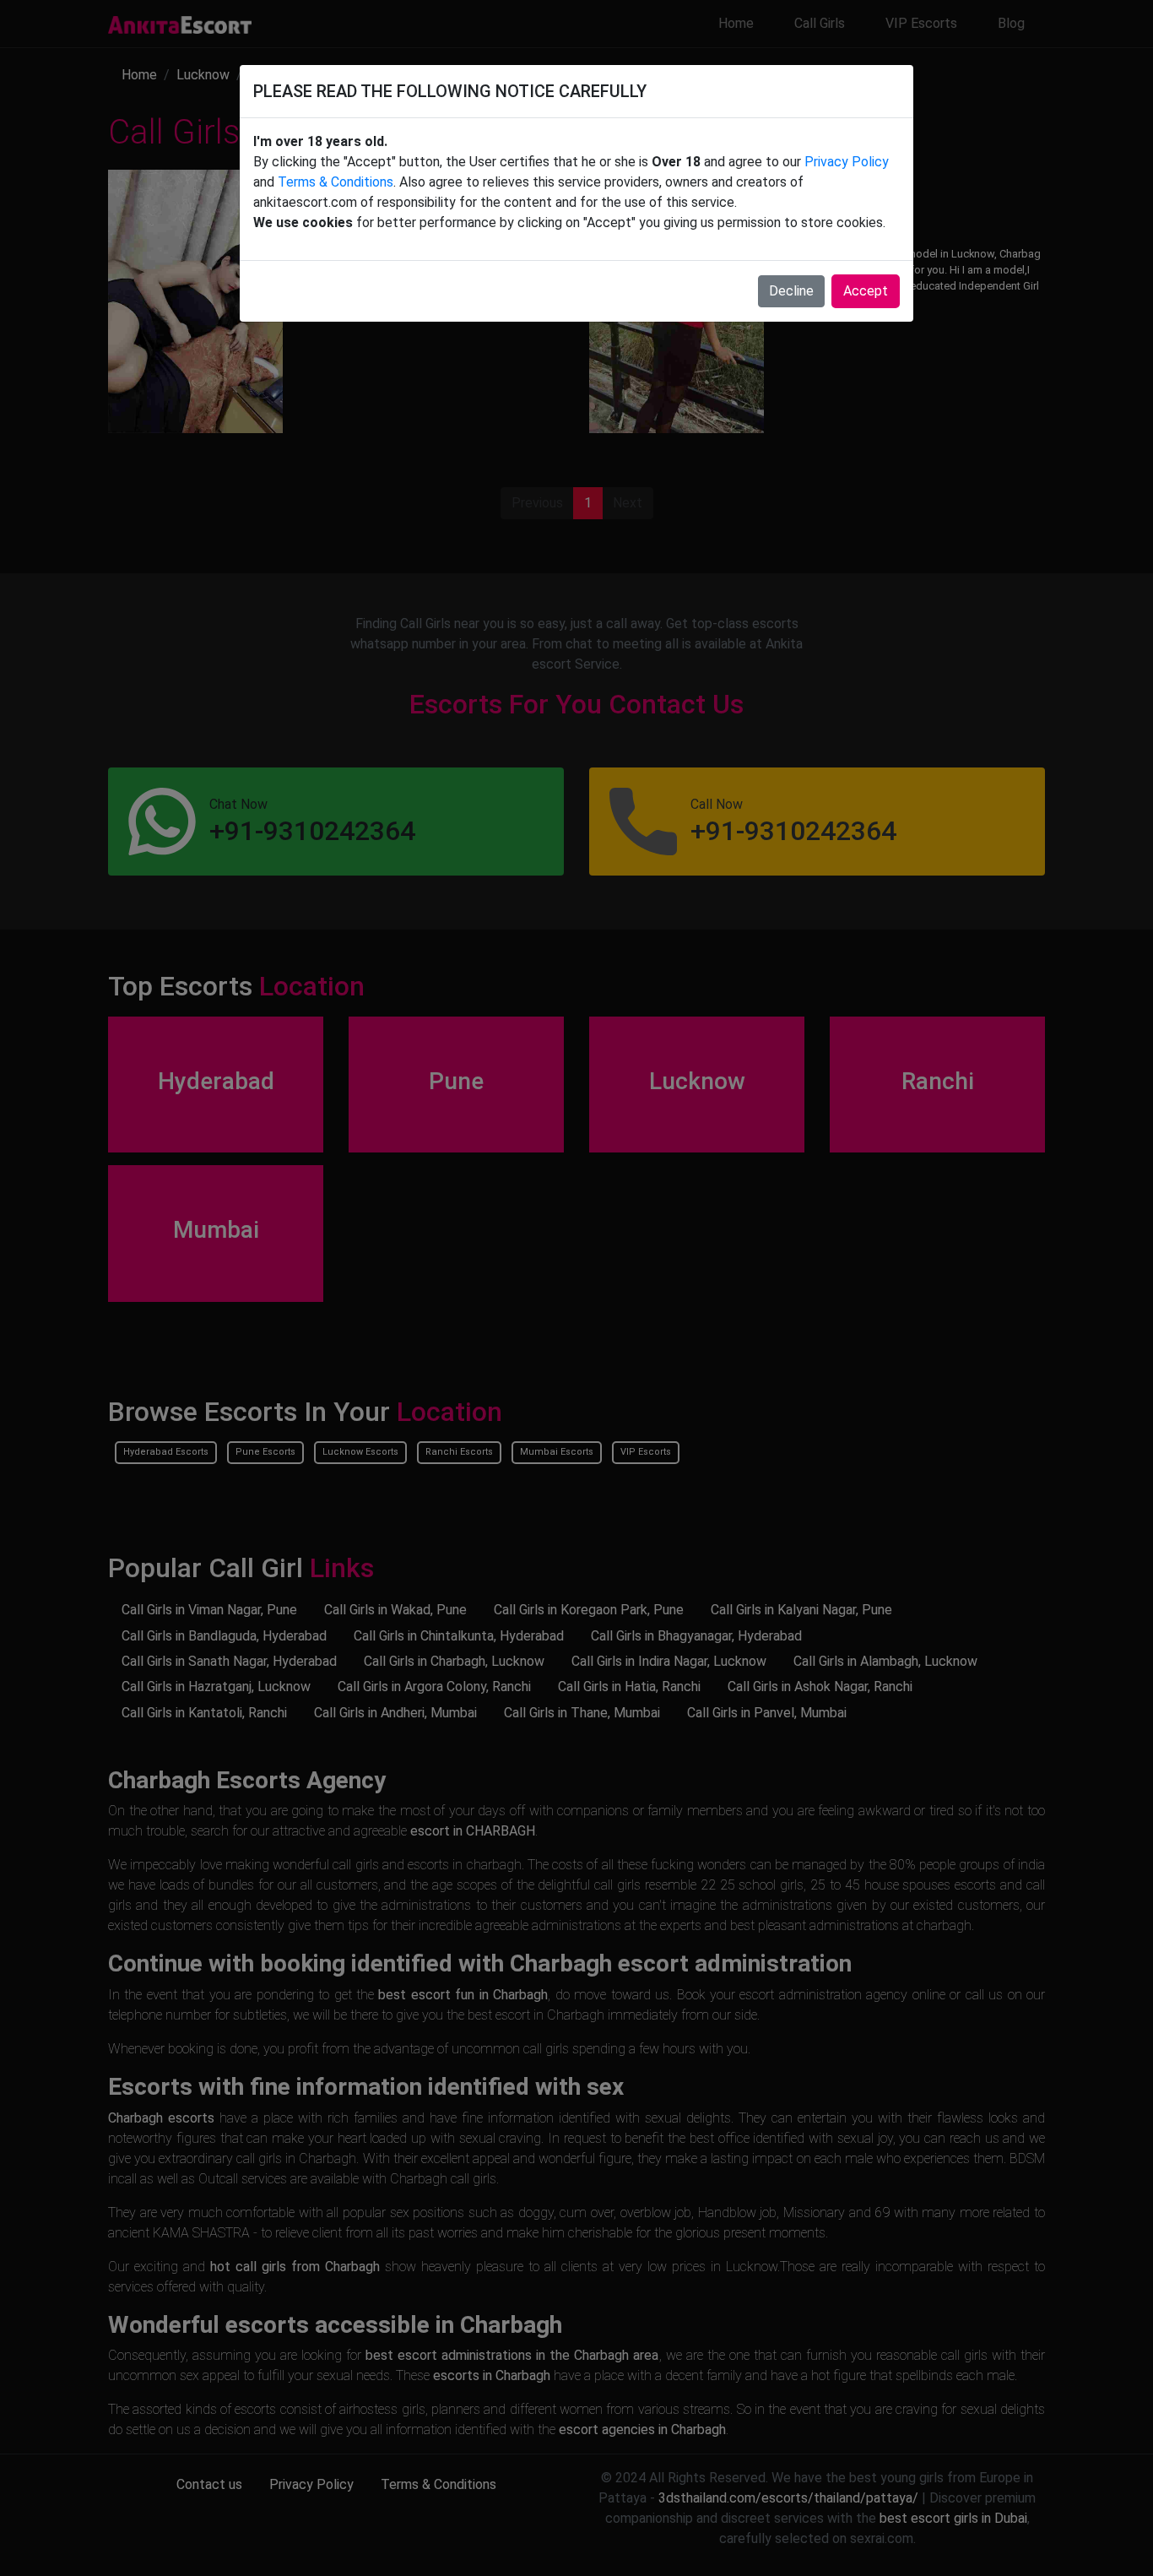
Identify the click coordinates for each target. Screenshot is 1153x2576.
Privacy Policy (847, 162)
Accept (866, 291)
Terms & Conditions (336, 182)
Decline (791, 291)
